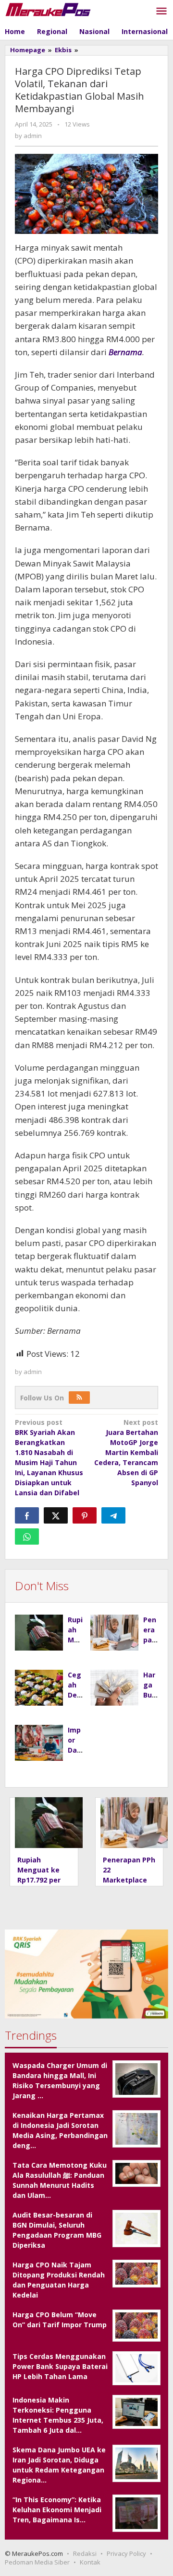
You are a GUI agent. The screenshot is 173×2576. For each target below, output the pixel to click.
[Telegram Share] (113, 1515)
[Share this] (27, 1515)
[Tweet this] (56, 1515)
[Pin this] (85, 1515)
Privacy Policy (126, 2553)
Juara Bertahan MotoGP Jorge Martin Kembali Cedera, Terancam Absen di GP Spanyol (126, 1452)
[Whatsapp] (27, 1536)
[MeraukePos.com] (48, 9)
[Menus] (161, 12)
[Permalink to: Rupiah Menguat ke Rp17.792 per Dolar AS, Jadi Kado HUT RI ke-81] (39, 1633)
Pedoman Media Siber (37, 2562)
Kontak (90, 2562)
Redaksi (85, 2553)
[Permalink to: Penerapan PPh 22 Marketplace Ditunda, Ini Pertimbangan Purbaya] (114, 1633)
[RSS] (79, 1398)
